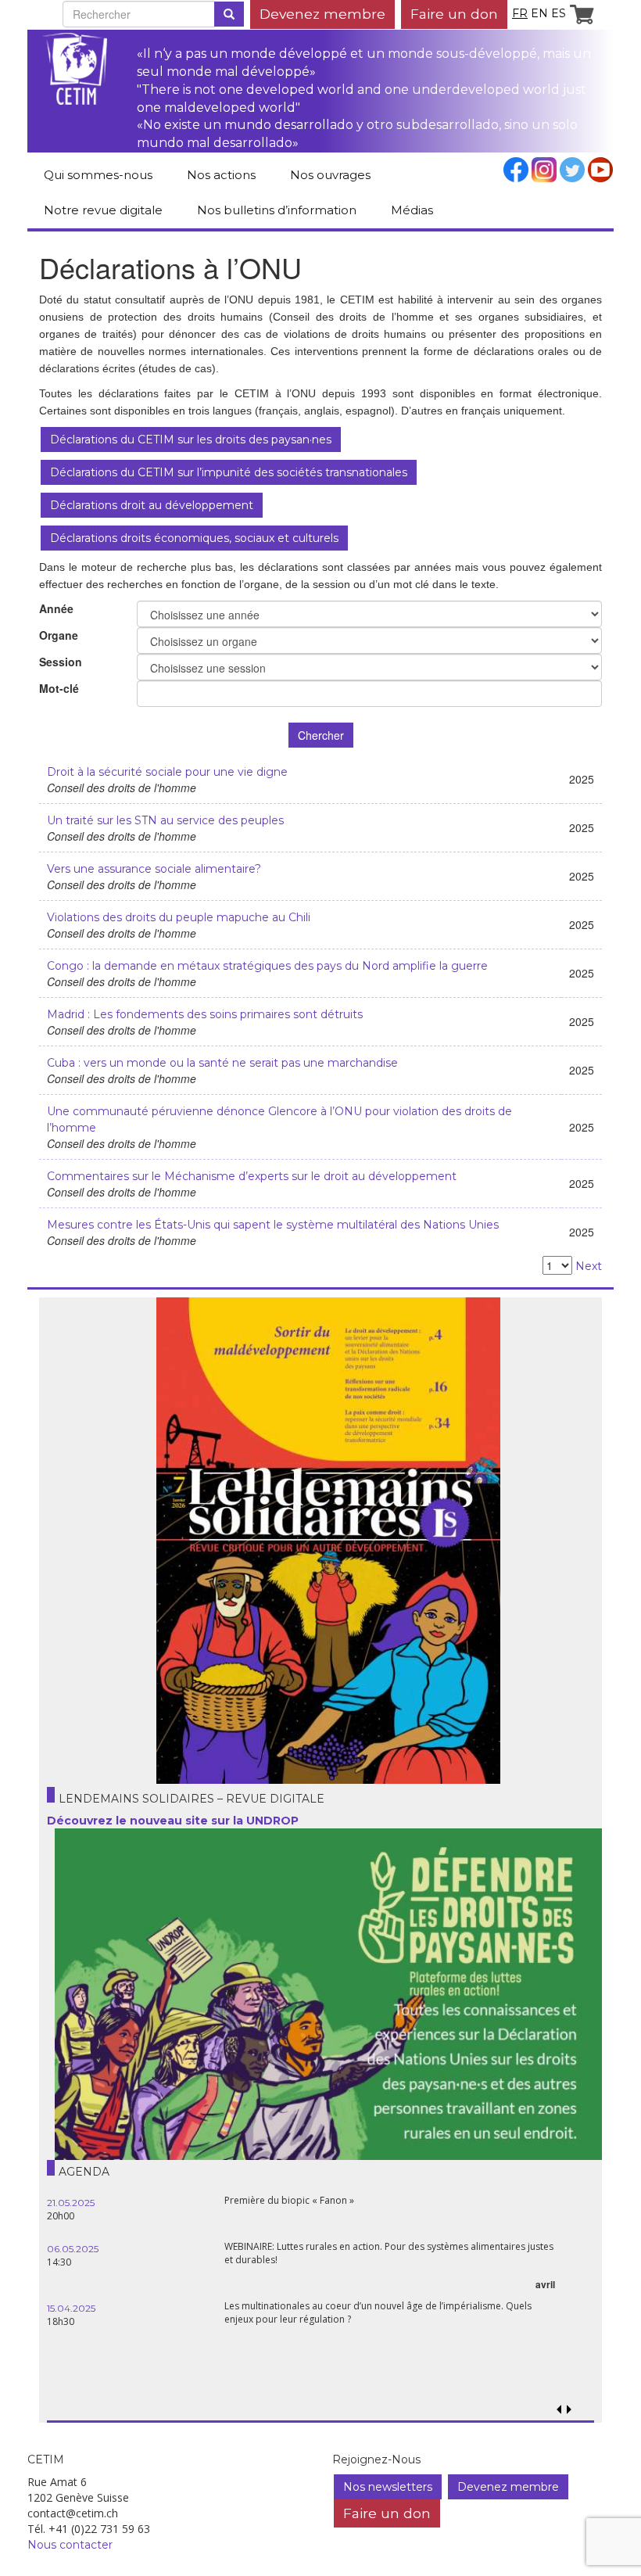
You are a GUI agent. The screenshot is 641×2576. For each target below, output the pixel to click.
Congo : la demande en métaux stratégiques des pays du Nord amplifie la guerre (267, 966)
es (559, 13)
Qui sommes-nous (98, 175)
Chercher (321, 735)
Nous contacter (70, 2545)
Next (589, 1266)
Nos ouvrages (330, 175)
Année (56, 608)
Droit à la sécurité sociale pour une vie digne (167, 772)
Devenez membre (322, 14)
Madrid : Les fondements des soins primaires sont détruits (205, 1014)
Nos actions (221, 175)
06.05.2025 (73, 2249)
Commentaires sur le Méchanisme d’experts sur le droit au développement (252, 1176)
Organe (59, 635)
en (539, 13)
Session (61, 662)
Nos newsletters (388, 2487)
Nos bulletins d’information (277, 210)
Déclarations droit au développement (152, 505)
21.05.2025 (71, 2203)
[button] (569, 2410)
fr (520, 13)
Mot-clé (59, 688)
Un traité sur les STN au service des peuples (165, 820)
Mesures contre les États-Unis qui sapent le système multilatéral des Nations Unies (273, 1225)
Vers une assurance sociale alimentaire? (154, 869)
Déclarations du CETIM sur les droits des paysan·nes (191, 439)
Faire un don (454, 14)
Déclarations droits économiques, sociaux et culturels (194, 538)
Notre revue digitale (103, 210)
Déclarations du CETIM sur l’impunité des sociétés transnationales (229, 472)
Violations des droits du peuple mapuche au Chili (179, 917)
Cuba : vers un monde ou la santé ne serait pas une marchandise (222, 1063)
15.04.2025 (71, 2308)
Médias (412, 210)
